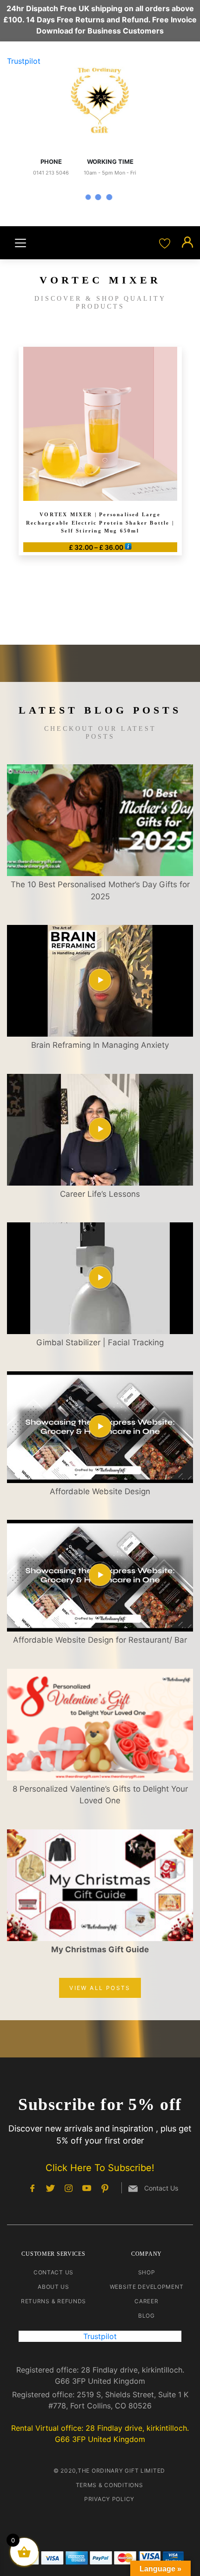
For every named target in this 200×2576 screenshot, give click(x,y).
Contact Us (53, 2272)
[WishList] (166, 243)
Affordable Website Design (100, 1491)
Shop (147, 2272)
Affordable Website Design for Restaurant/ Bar (100, 1640)
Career (146, 2301)
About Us (53, 2287)
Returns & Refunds (53, 2301)
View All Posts (100, 1988)
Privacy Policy (109, 2499)
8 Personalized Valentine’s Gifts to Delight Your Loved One (100, 1795)
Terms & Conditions (110, 2485)
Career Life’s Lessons (100, 1194)
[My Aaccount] (187, 243)
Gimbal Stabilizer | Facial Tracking (100, 1342)
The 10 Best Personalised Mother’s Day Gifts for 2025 (100, 890)
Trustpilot (24, 61)
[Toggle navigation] (20, 243)
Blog (147, 2316)
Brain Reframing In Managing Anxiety (100, 1045)
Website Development (147, 2287)
